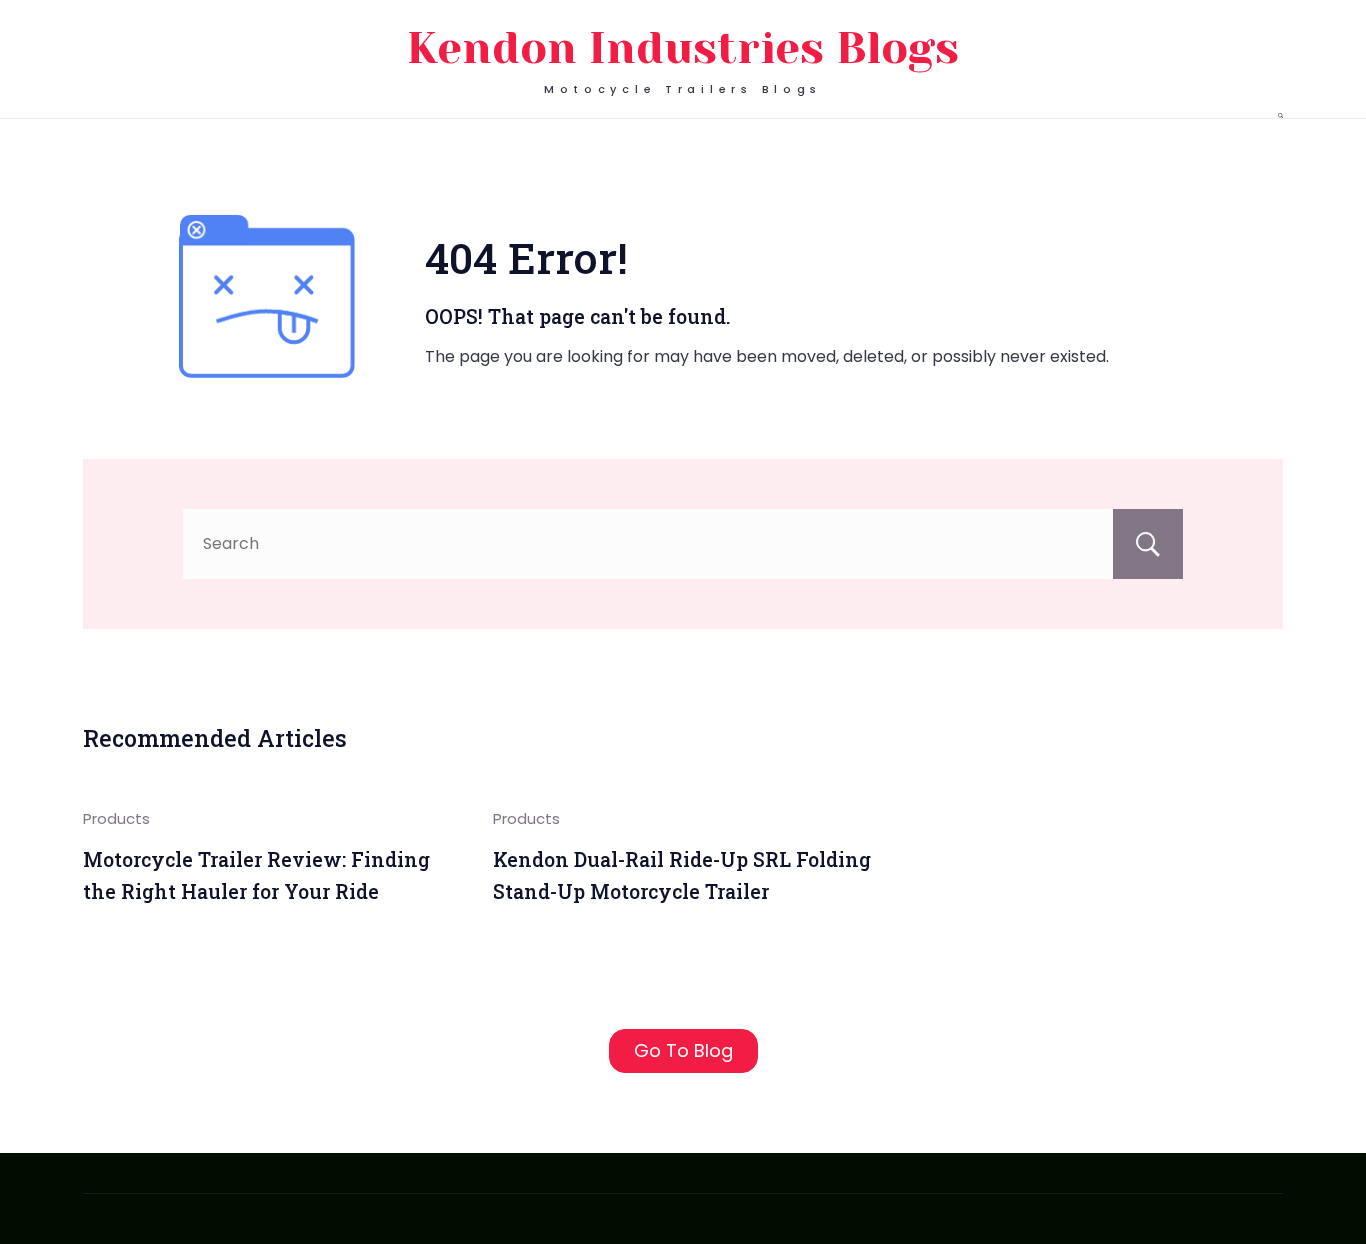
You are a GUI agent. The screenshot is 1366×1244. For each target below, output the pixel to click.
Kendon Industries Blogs (683, 48)
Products (116, 818)
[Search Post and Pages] (1280, 115)
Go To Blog (683, 1050)
